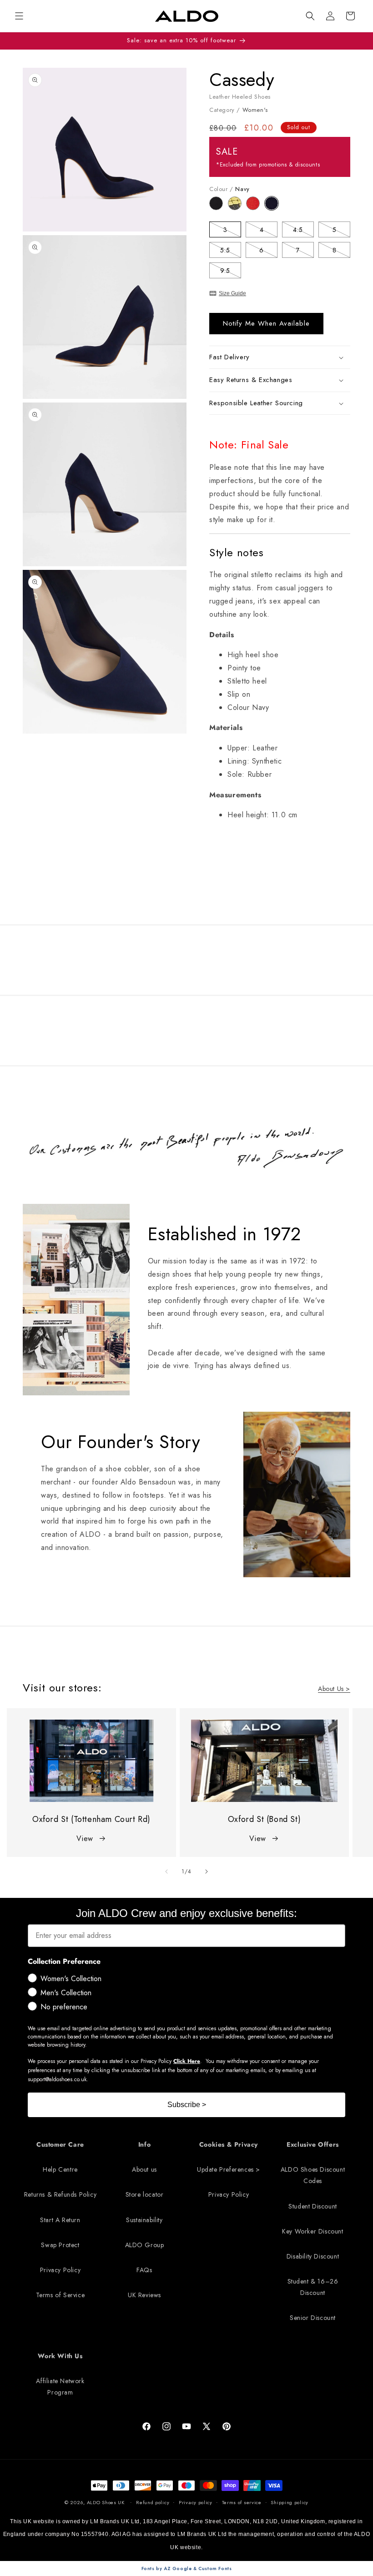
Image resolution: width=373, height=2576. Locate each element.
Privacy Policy (60, 2270)
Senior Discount (313, 2318)
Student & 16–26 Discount (313, 2287)
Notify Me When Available (266, 323)
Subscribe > (187, 2105)
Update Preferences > (229, 2169)
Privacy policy (196, 2502)
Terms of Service (60, 2295)
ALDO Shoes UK (106, 2502)
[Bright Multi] (237, 208)
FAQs (144, 2270)
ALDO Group (145, 2245)
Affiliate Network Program (60, 2387)
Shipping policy (290, 2502)
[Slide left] (166, 1872)
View (85, 1839)
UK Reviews (144, 2295)
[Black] (219, 208)
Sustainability (144, 2220)
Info (144, 2144)
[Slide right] (207, 1872)
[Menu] (19, 16)
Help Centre (60, 2169)
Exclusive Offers (313, 2144)
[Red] (255, 208)
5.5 (231, 252)
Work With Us (60, 2356)
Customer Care (60, 2144)
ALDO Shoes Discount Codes (313, 2175)
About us (144, 2169)
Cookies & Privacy (229, 2144)
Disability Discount (313, 2256)
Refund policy (153, 2502)
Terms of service (242, 2502)
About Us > (334, 1689)
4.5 (303, 231)
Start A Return (60, 2220)
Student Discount (313, 2206)
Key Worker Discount (313, 2231)
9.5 (231, 272)
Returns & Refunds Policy (60, 2194)
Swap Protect (60, 2245)
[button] (310, 16)
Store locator (145, 2194)
